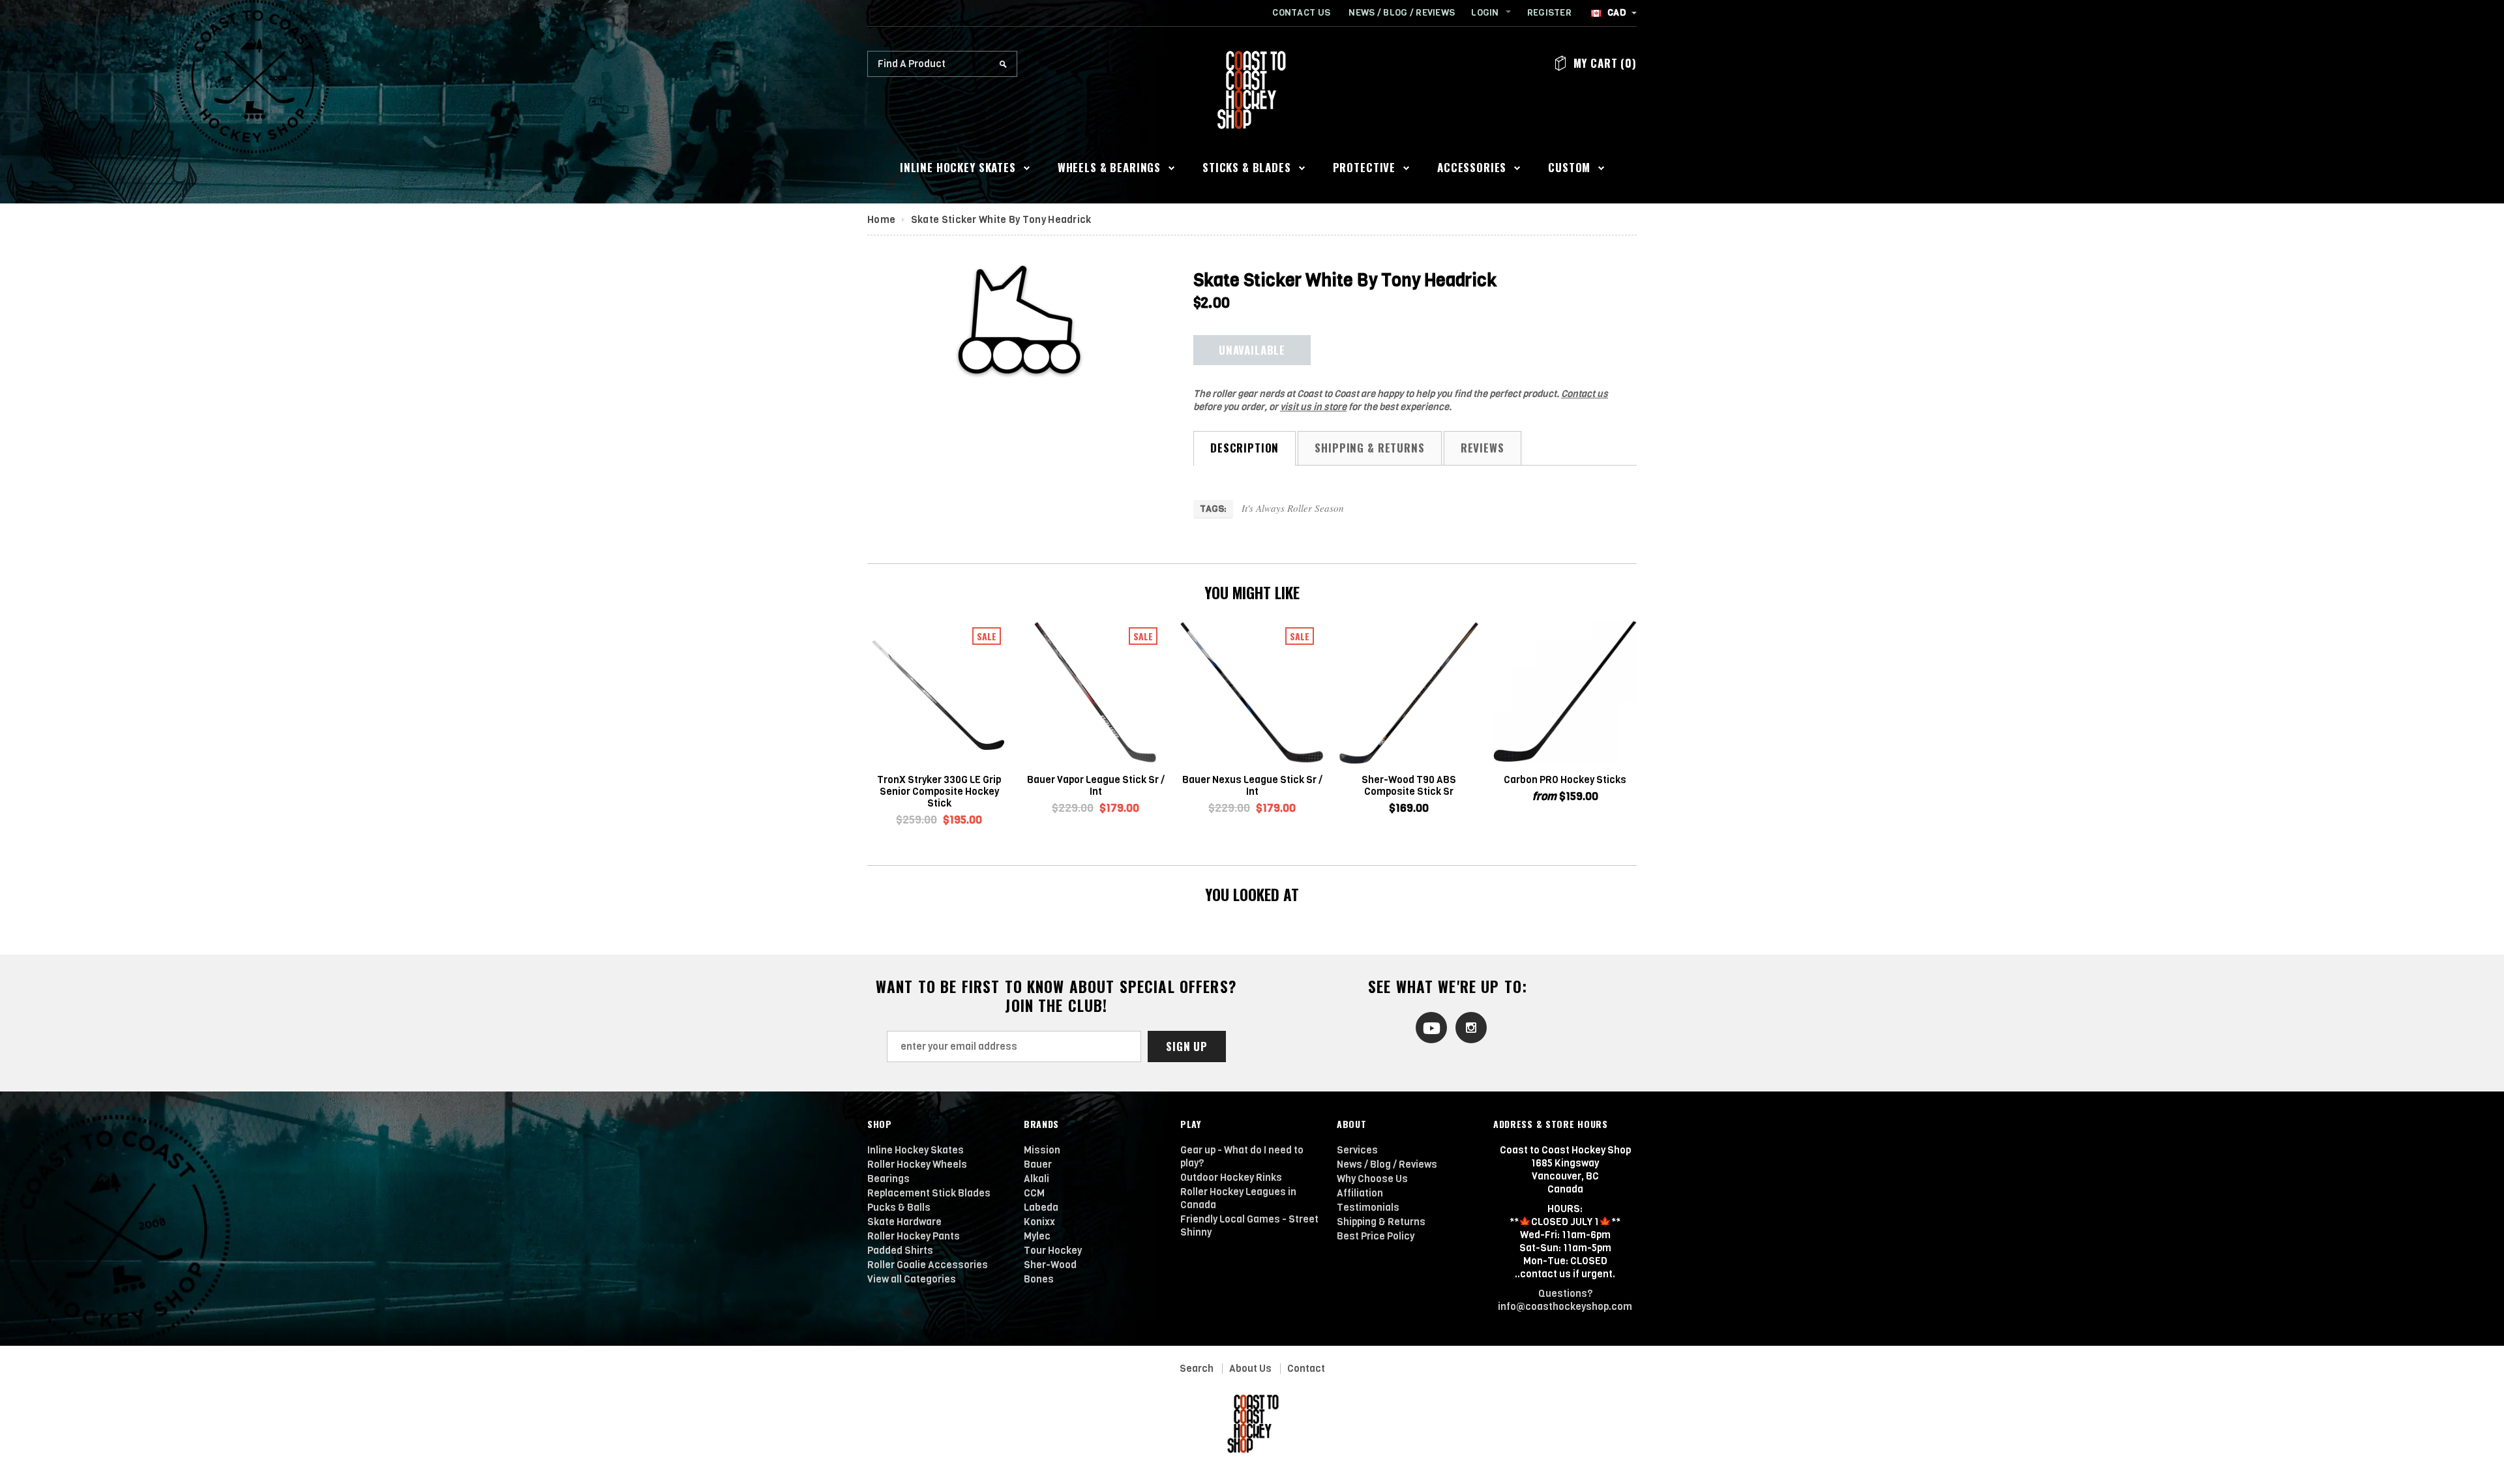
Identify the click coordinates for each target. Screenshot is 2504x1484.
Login (1485, 13)
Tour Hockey (1053, 1251)
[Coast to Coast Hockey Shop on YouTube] (1428, 1027)
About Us (1250, 1369)
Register (1549, 13)
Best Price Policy (1376, 1236)
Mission (1042, 1150)
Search (1197, 1369)
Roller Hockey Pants (914, 1236)
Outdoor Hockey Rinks (1231, 1178)
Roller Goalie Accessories (928, 1265)
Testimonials (1368, 1208)
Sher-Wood (1050, 1265)
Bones (1039, 1279)
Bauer (1038, 1165)
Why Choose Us (1372, 1179)
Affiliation (1360, 1193)
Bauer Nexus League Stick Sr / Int (1252, 786)
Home (881, 220)
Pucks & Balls (899, 1208)
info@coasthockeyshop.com (1565, 1307)
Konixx (1039, 1222)
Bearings (888, 1179)
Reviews (1483, 448)
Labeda (1041, 1208)
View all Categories (912, 1279)
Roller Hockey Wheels (917, 1165)
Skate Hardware (904, 1222)
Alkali (1036, 1179)
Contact (1306, 1369)
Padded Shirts (900, 1251)
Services (1357, 1150)
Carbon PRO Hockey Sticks (1565, 780)
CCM (1034, 1193)
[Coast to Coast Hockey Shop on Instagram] (1468, 1027)
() (1605, 63)
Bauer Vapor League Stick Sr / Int (1096, 786)
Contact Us (1301, 13)
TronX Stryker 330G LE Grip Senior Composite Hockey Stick (939, 792)
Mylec (1037, 1236)
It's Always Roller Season (1293, 508)
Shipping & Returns (1369, 448)
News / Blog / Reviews (1402, 13)
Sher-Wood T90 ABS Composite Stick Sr (1409, 786)
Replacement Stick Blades (929, 1193)
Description (1245, 448)
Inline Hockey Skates (916, 1150)
